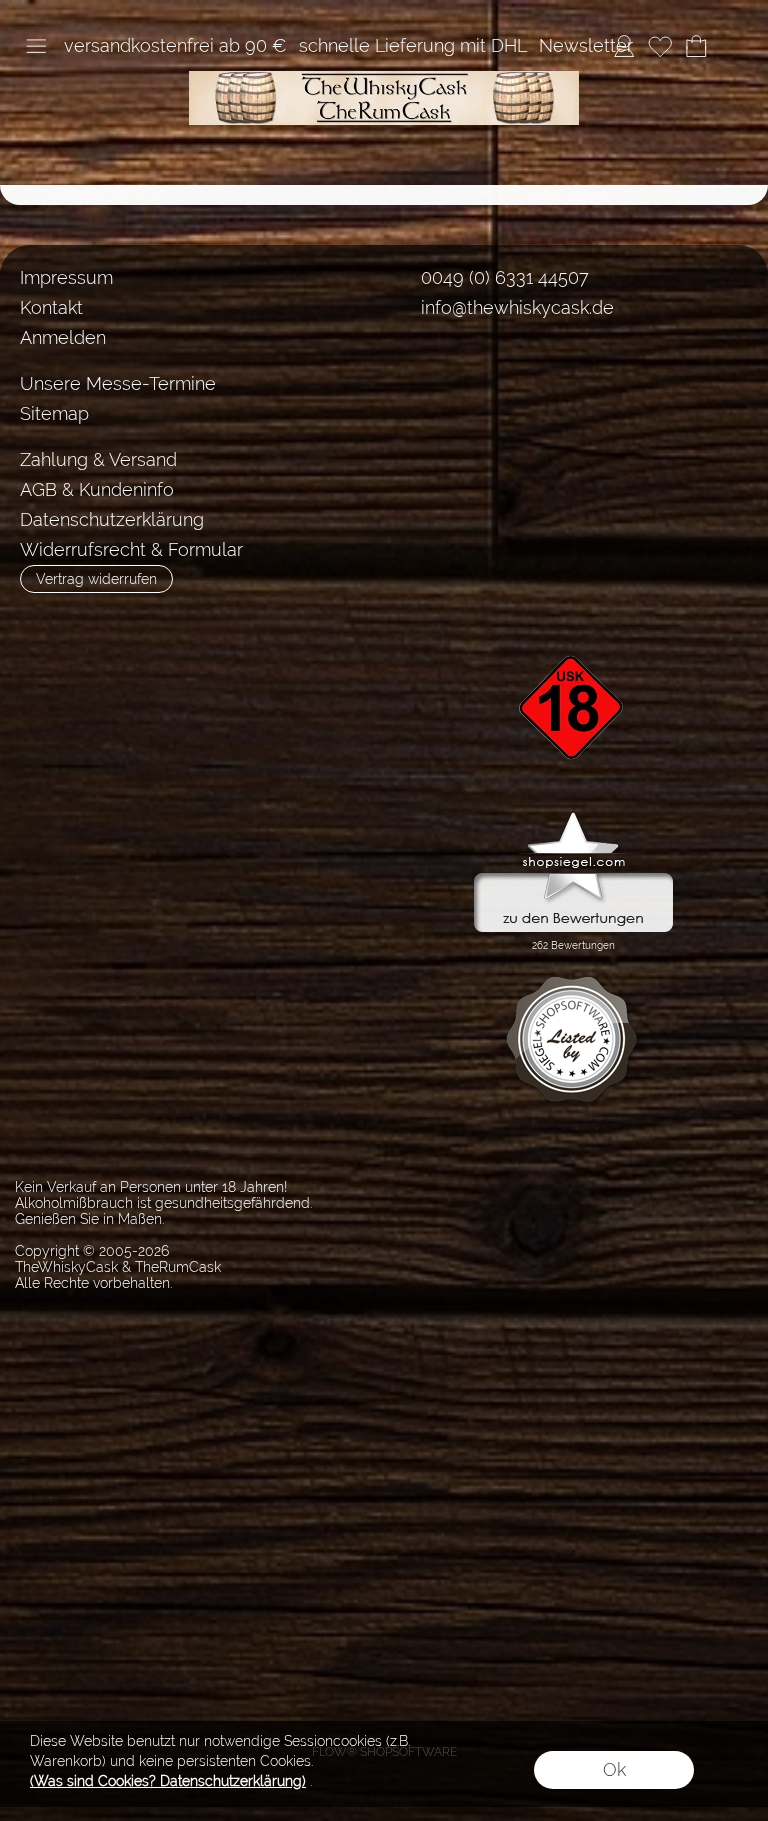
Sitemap (54, 413)
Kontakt (51, 307)
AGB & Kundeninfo (97, 489)
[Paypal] (582, 461)
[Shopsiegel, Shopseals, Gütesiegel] (573, 817)
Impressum (66, 277)
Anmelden (63, 337)
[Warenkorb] (696, 46)
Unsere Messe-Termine (118, 383)
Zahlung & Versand (98, 459)
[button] (36, 46)
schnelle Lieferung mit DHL (413, 45)
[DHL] (426, 461)
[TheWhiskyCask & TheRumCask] (384, 79)
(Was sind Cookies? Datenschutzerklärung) (168, 1781)
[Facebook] (414, 381)
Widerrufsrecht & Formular (131, 549)
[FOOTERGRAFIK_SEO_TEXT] (574, 621)
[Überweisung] (504, 461)
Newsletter (586, 45)
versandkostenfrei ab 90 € (175, 45)
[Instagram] (467, 381)
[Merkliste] (660, 46)
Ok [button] (614, 1769)
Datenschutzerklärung (112, 519)
